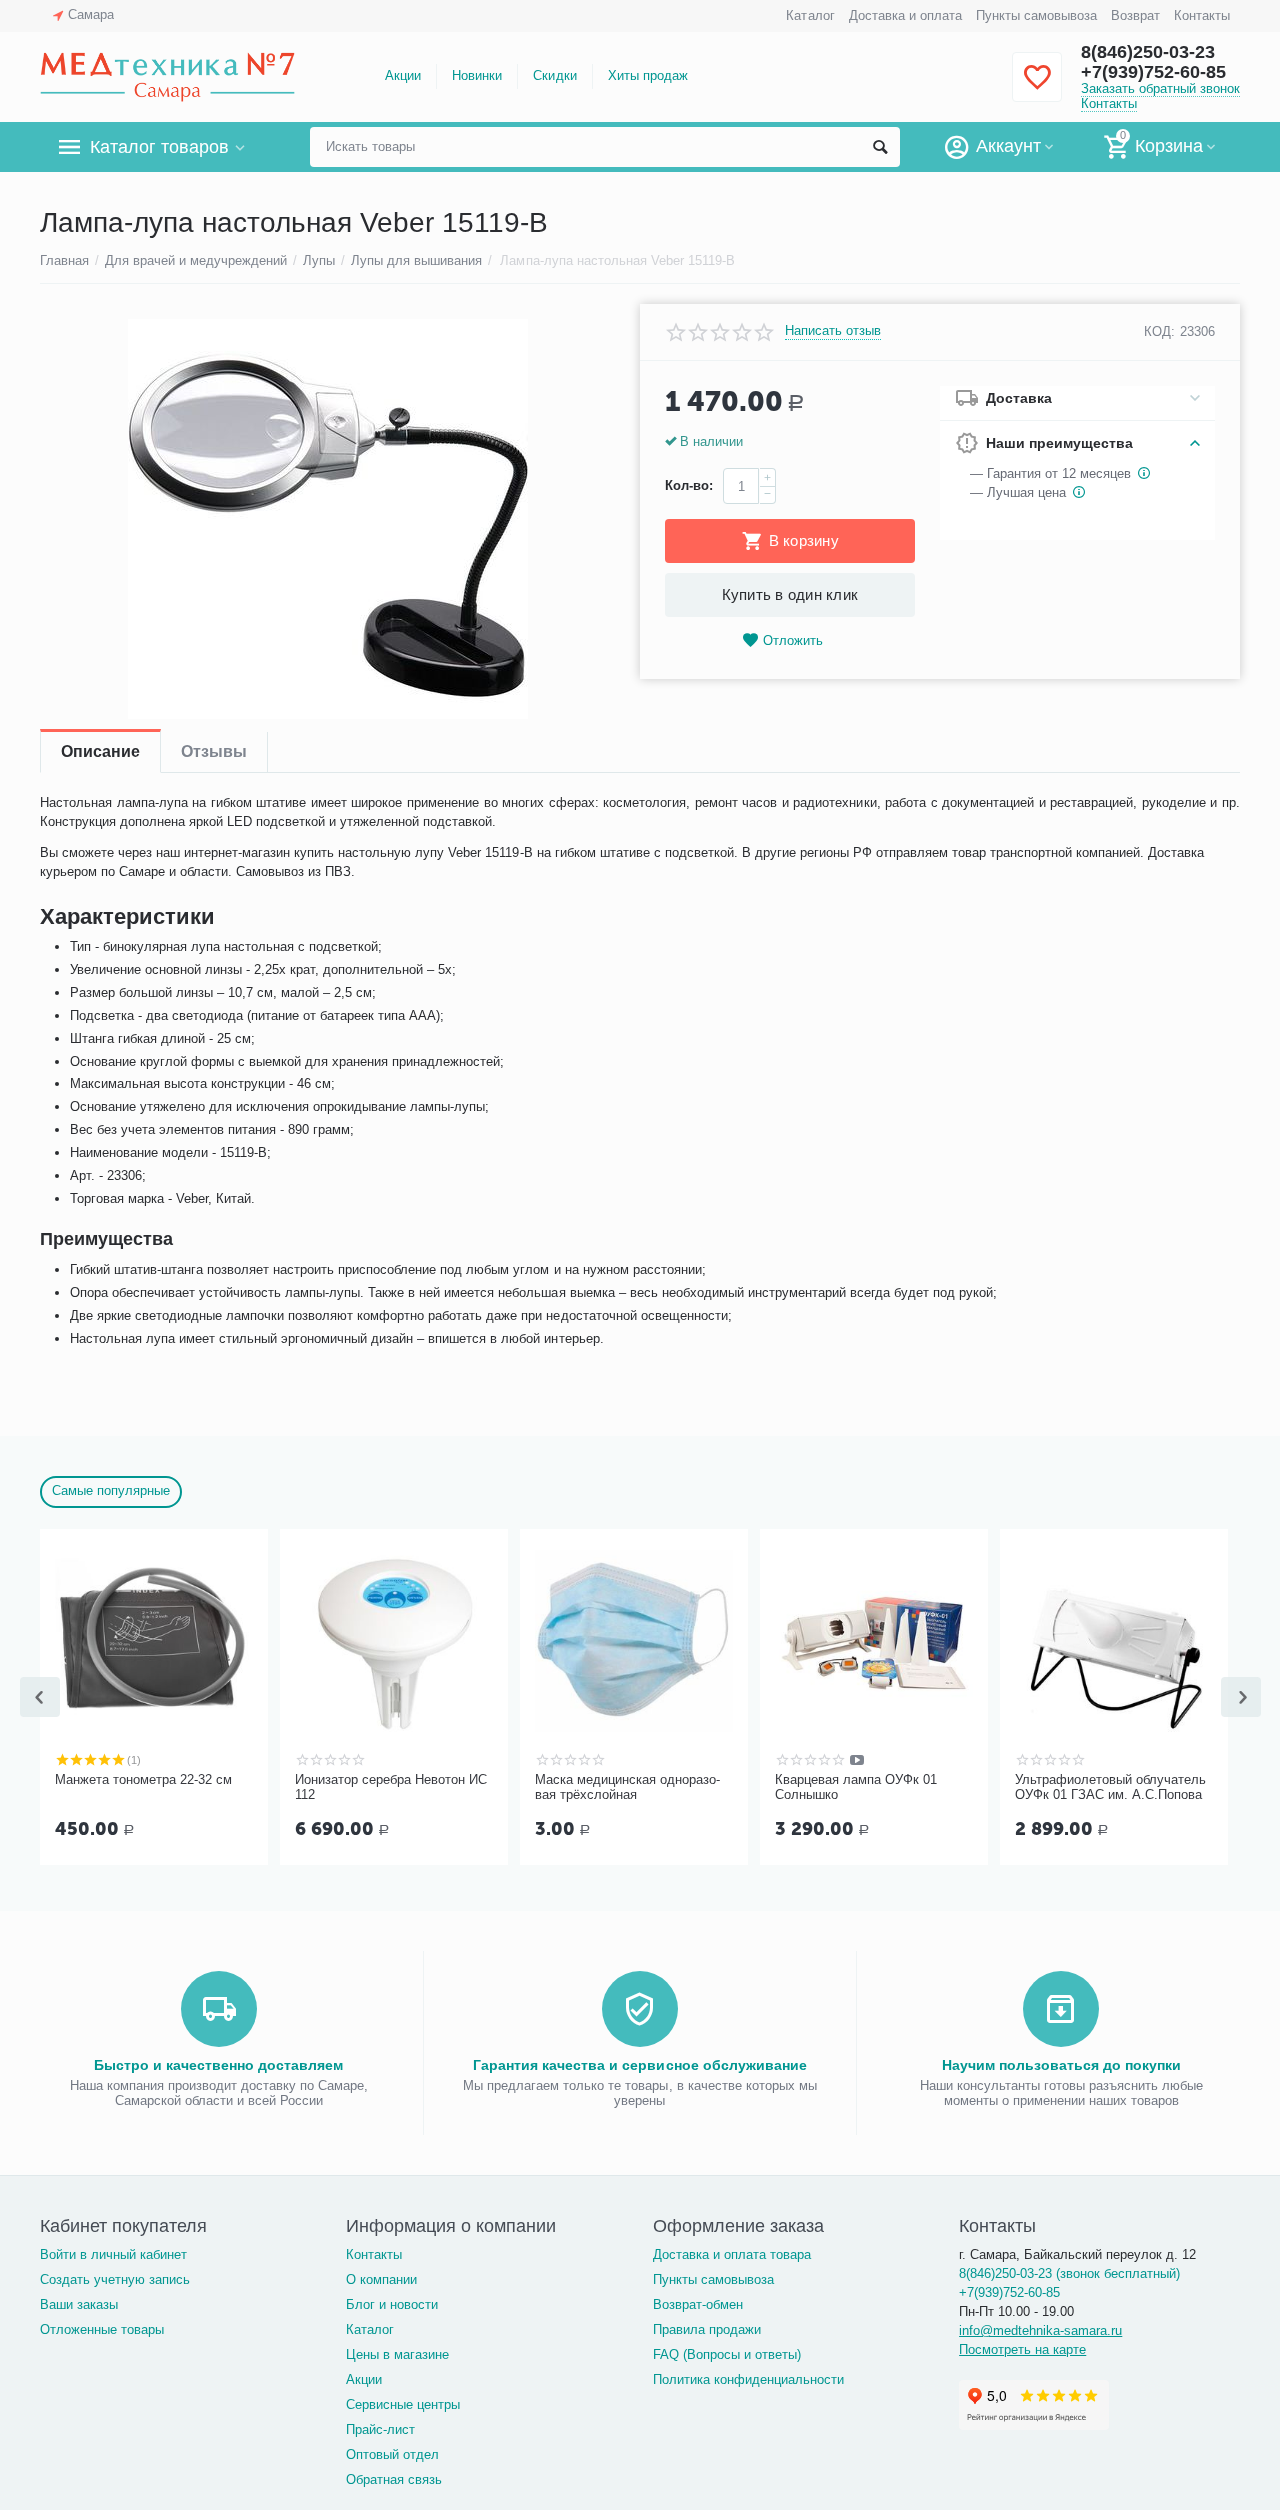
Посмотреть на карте (1022, 2349)
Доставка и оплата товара (732, 2254)
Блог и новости (392, 2304)
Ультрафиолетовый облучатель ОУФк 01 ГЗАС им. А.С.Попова (1110, 1787)
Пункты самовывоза (1036, 15)
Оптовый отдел (392, 2454)
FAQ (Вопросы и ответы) (727, 2354)
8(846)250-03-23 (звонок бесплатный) (1069, 2273)
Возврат (1135, 15)
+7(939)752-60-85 (1153, 72)
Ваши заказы (79, 2304)
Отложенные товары (102, 2329)
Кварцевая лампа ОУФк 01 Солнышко (856, 1787)
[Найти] (880, 147)
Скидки (554, 75)
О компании (381, 2279)
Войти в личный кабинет (113, 2254)
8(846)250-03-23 (1148, 52)
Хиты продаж (648, 75)
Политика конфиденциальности (748, 2379)
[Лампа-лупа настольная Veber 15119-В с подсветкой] (327, 519)
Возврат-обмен (698, 2304)
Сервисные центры (403, 2404)
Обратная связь (394, 2479)
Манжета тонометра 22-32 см (143, 1779)
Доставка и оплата (905, 15)
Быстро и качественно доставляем (218, 2065)
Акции (403, 75)
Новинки (477, 75)
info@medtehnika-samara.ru (1040, 2330)
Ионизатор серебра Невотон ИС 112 (391, 1787)
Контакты (1202, 15)
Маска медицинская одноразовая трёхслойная (627, 1787)
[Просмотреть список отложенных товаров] (1037, 88)
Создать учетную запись (115, 2279)
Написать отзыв (833, 331)
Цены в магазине (397, 2354)
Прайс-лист (380, 2429)
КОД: (1159, 331)
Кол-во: (689, 485)
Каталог (810, 15)
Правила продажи (707, 2329)
